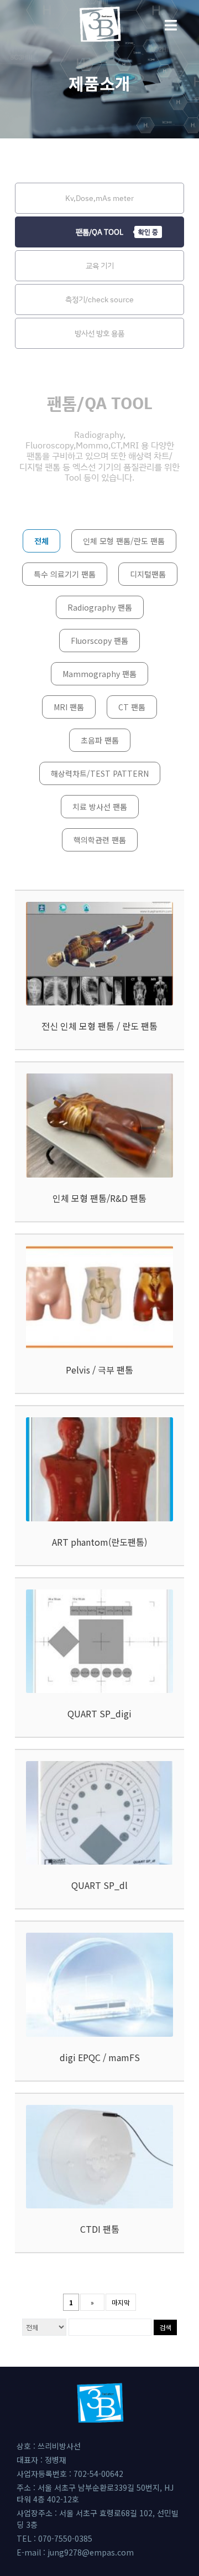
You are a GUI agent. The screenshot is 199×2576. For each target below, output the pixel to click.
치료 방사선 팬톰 (100, 807)
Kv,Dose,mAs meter (99, 198)
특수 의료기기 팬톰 (65, 574)
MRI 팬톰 (69, 707)
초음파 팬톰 (100, 740)
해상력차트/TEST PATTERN (100, 773)
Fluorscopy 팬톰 (99, 641)
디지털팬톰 (148, 574)
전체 (41, 541)
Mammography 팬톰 (99, 674)
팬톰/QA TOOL (99, 232)
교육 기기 (100, 265)
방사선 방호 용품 (99, 333)
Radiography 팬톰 (100, 607)
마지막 (121, 2302)
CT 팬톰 (132, 707)
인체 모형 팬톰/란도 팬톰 (124, 541)
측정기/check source (99, 299)
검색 (165, 2327)
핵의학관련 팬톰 (100, 840)
